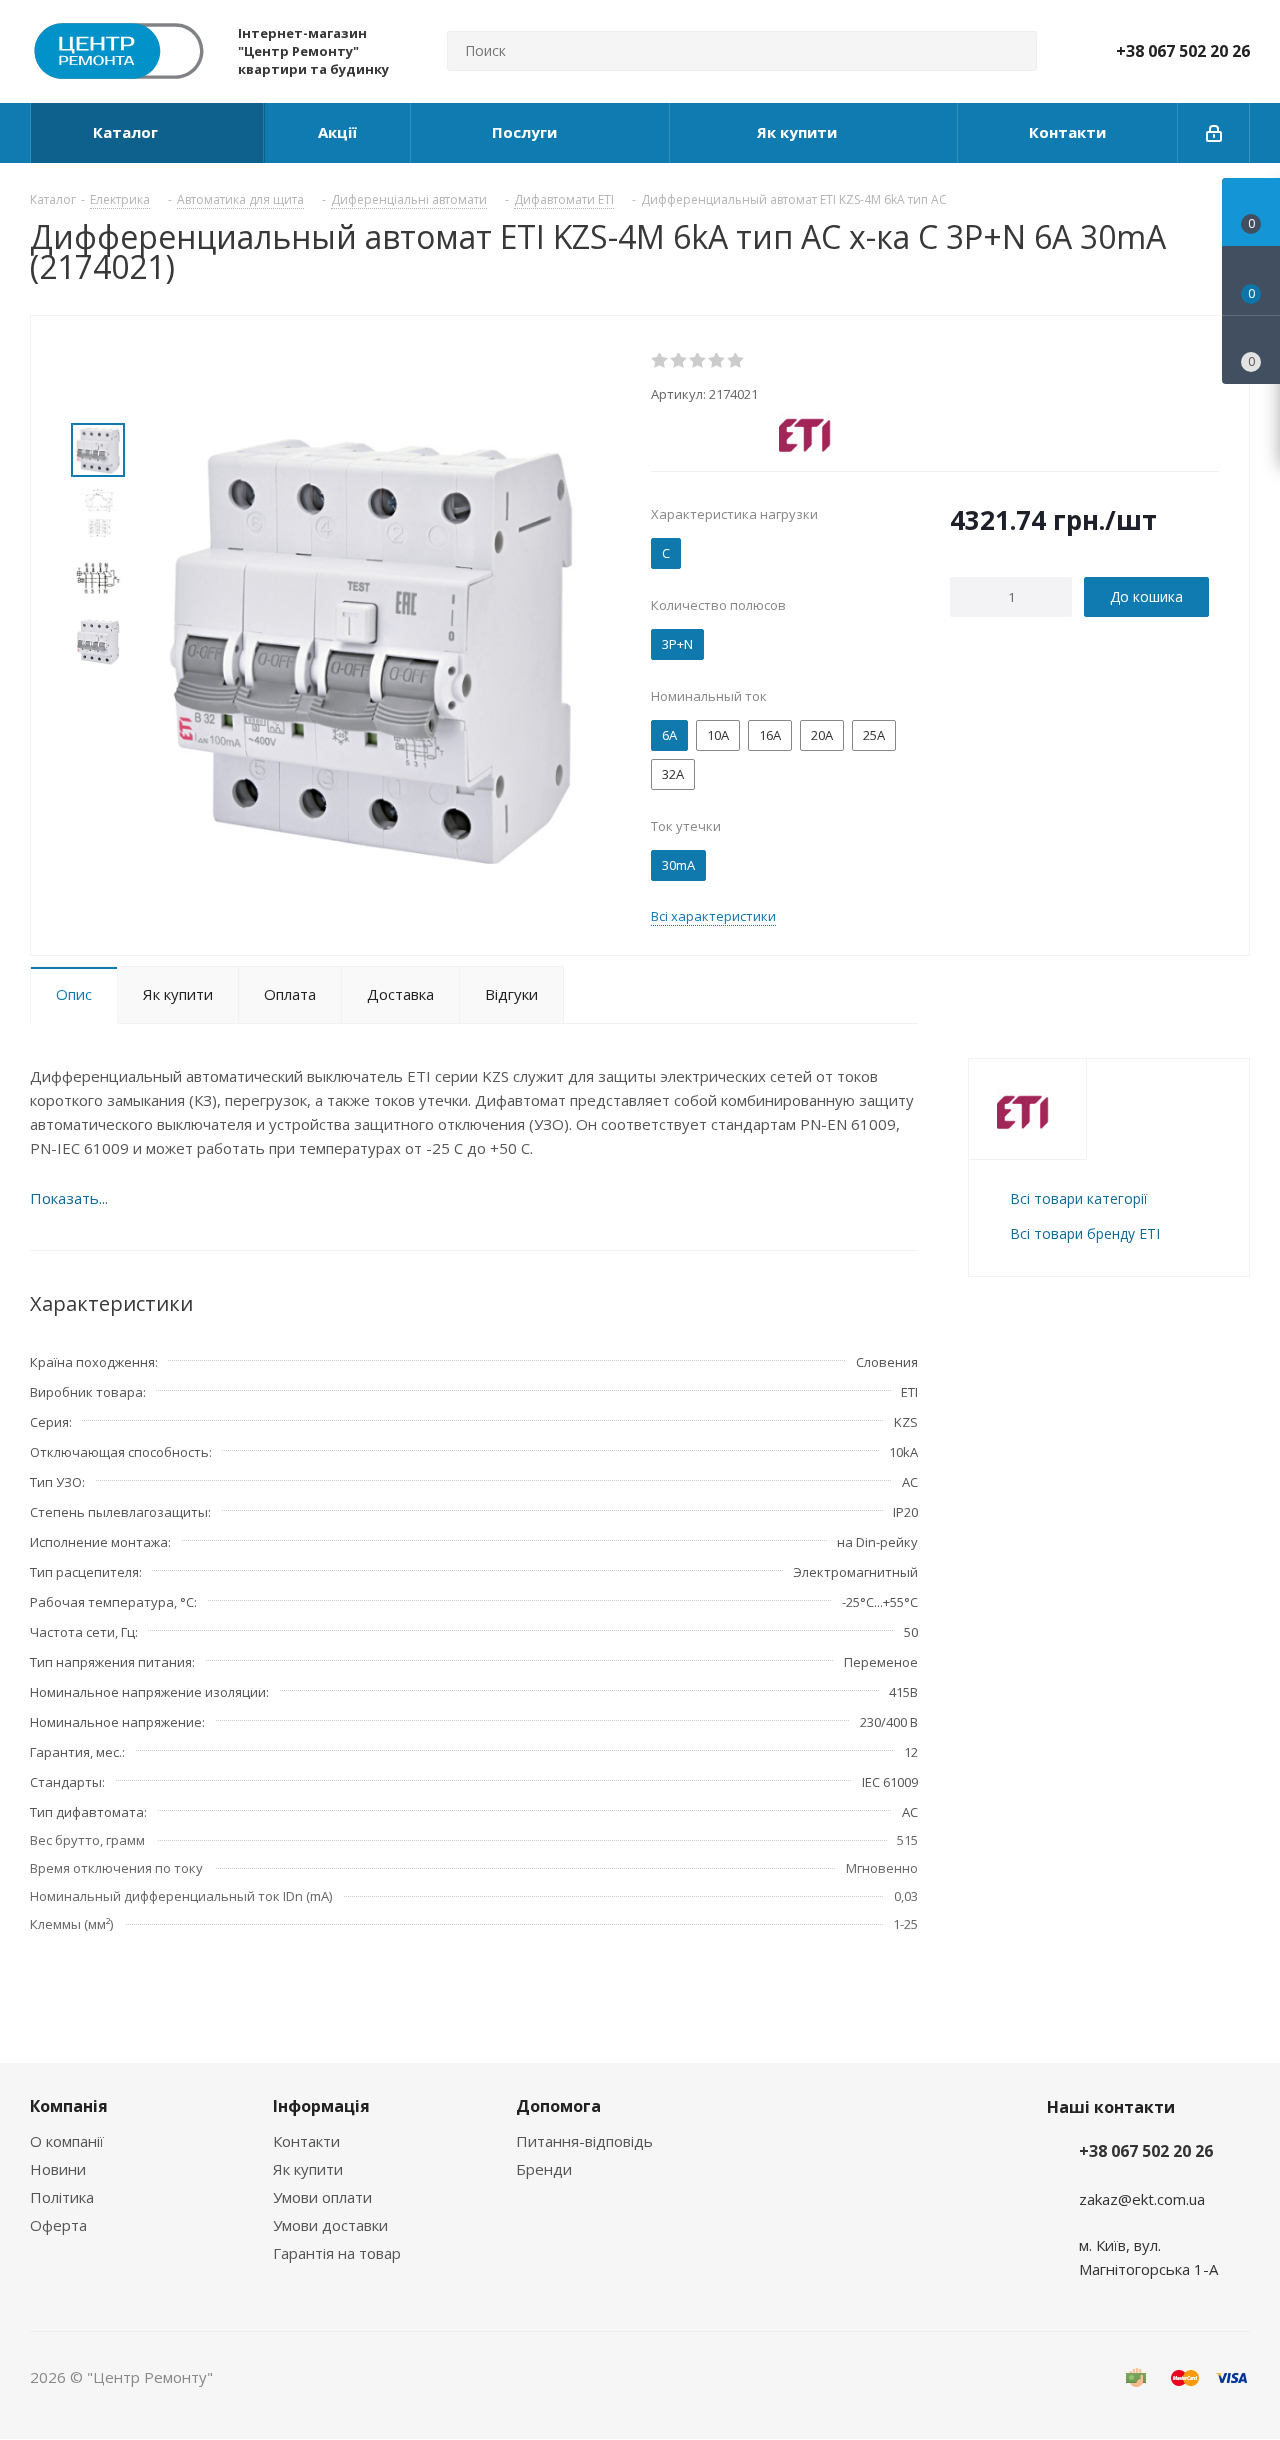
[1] (660, 361)
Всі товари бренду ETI (1085, 1233)
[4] (717, 361)
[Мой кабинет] (1214, 133)
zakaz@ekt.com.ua (1142, 2199)
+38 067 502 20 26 (1183, 51)
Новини (58, 2169)
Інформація (321, 2106)
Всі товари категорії (1078, 1198)
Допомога (558, 2106)
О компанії (67, 2141)
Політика (62, 2197)
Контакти (306, 2141)
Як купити (308, 2169)
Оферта (58, 2225)
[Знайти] (1013, 51)
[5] (736, 361)
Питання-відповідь (584, 2141)
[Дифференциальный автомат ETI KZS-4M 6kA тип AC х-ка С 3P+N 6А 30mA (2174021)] (371, 644)
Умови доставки (330, 2225)
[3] (698, 361)
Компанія (69, 2106)
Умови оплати (322, 2197)
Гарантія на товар (337, 2253)
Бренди (544, 2169)
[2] (679, 361)
